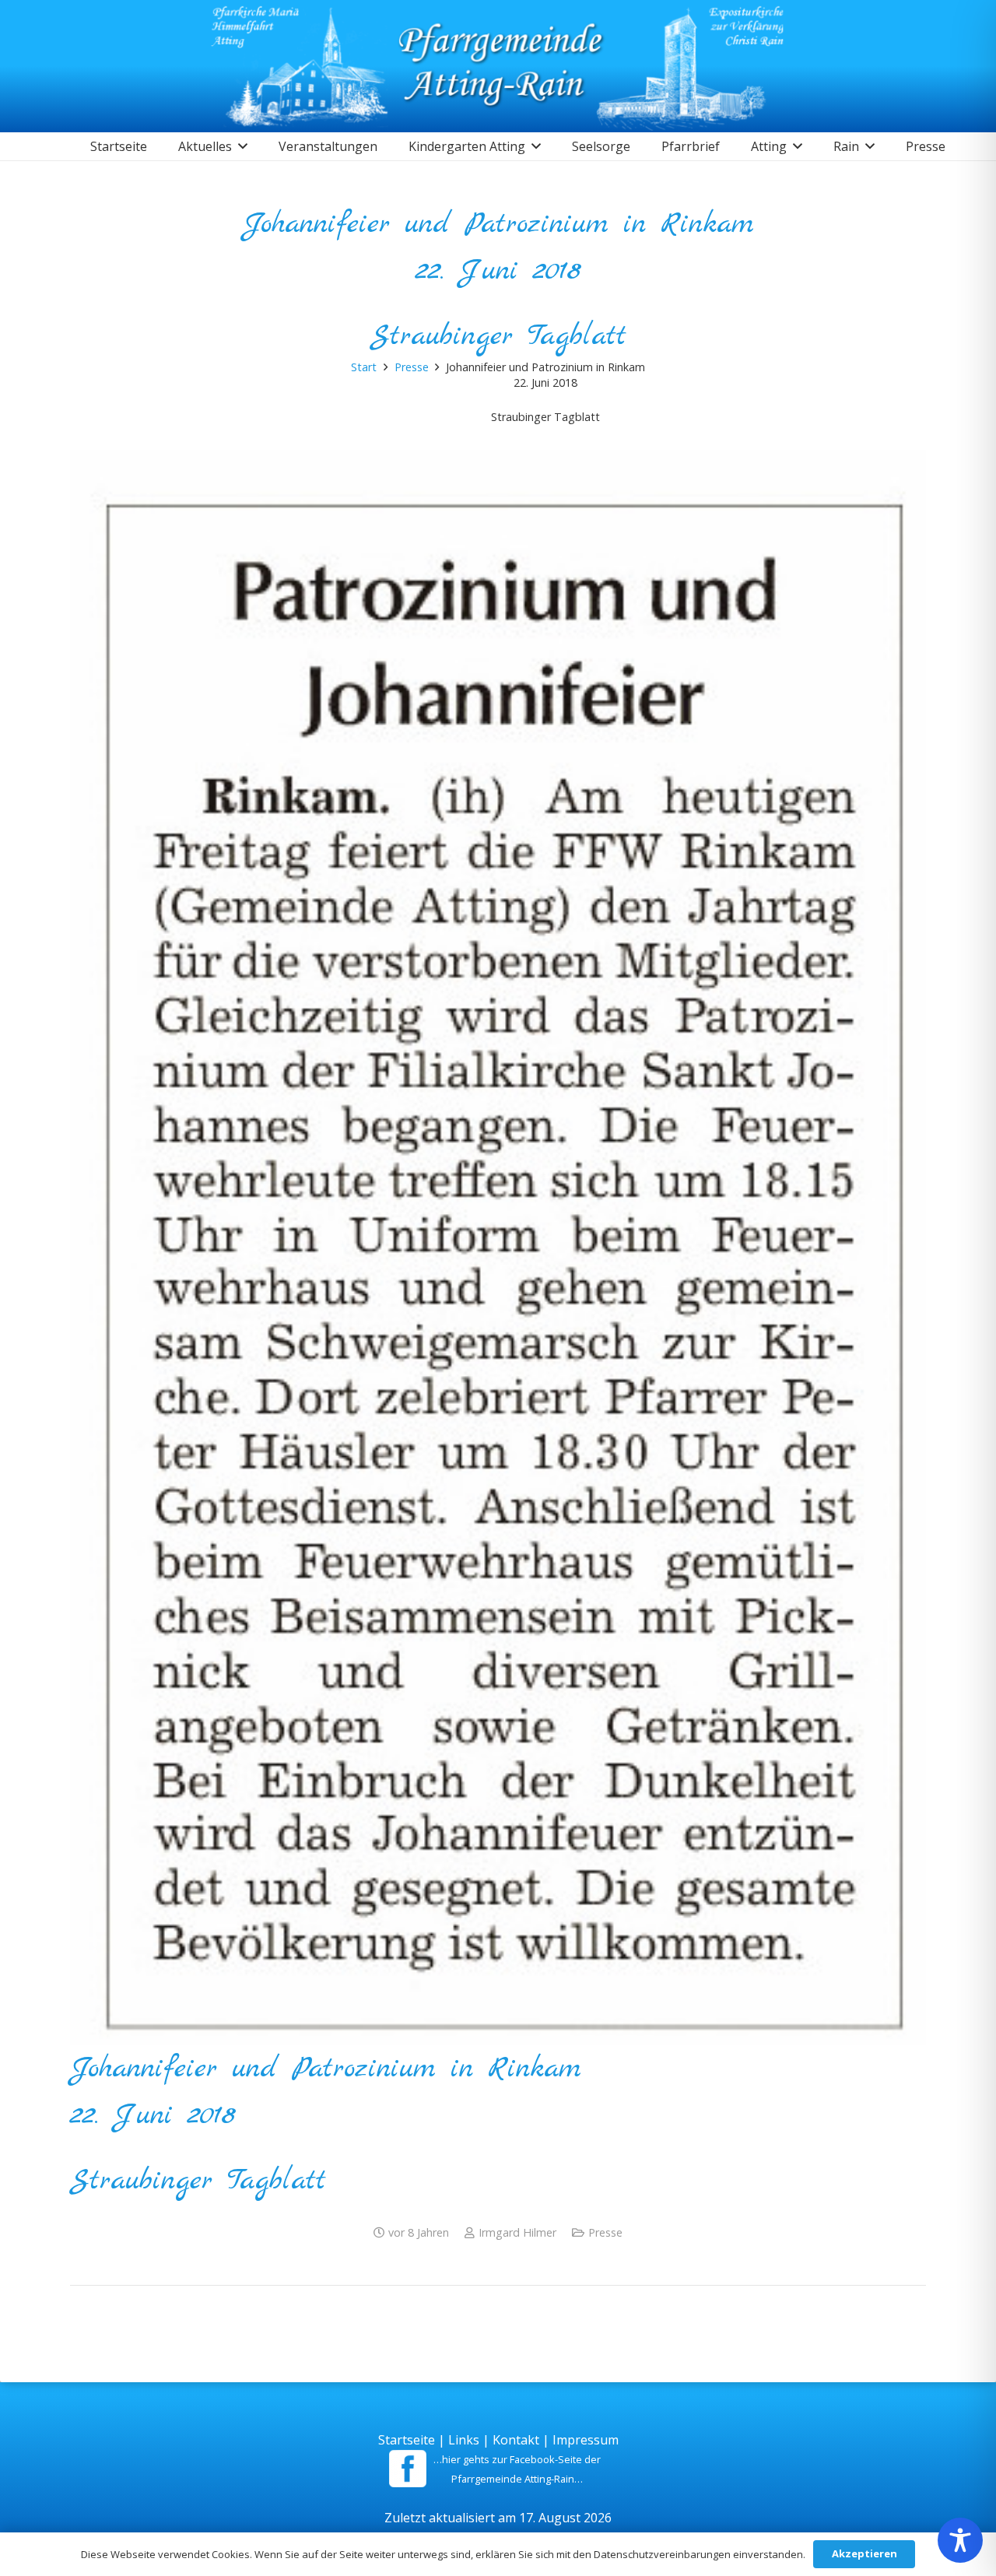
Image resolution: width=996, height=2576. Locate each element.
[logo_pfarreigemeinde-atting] (498, 66)
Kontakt (516, 2440)
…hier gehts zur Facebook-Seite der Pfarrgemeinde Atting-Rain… (517, 2469)
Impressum (586, 2440)
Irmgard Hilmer (517, 2232)
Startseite (407, 2440)
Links (464, 2440)
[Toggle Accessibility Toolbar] (960, 2540)
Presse (605, 2232)
